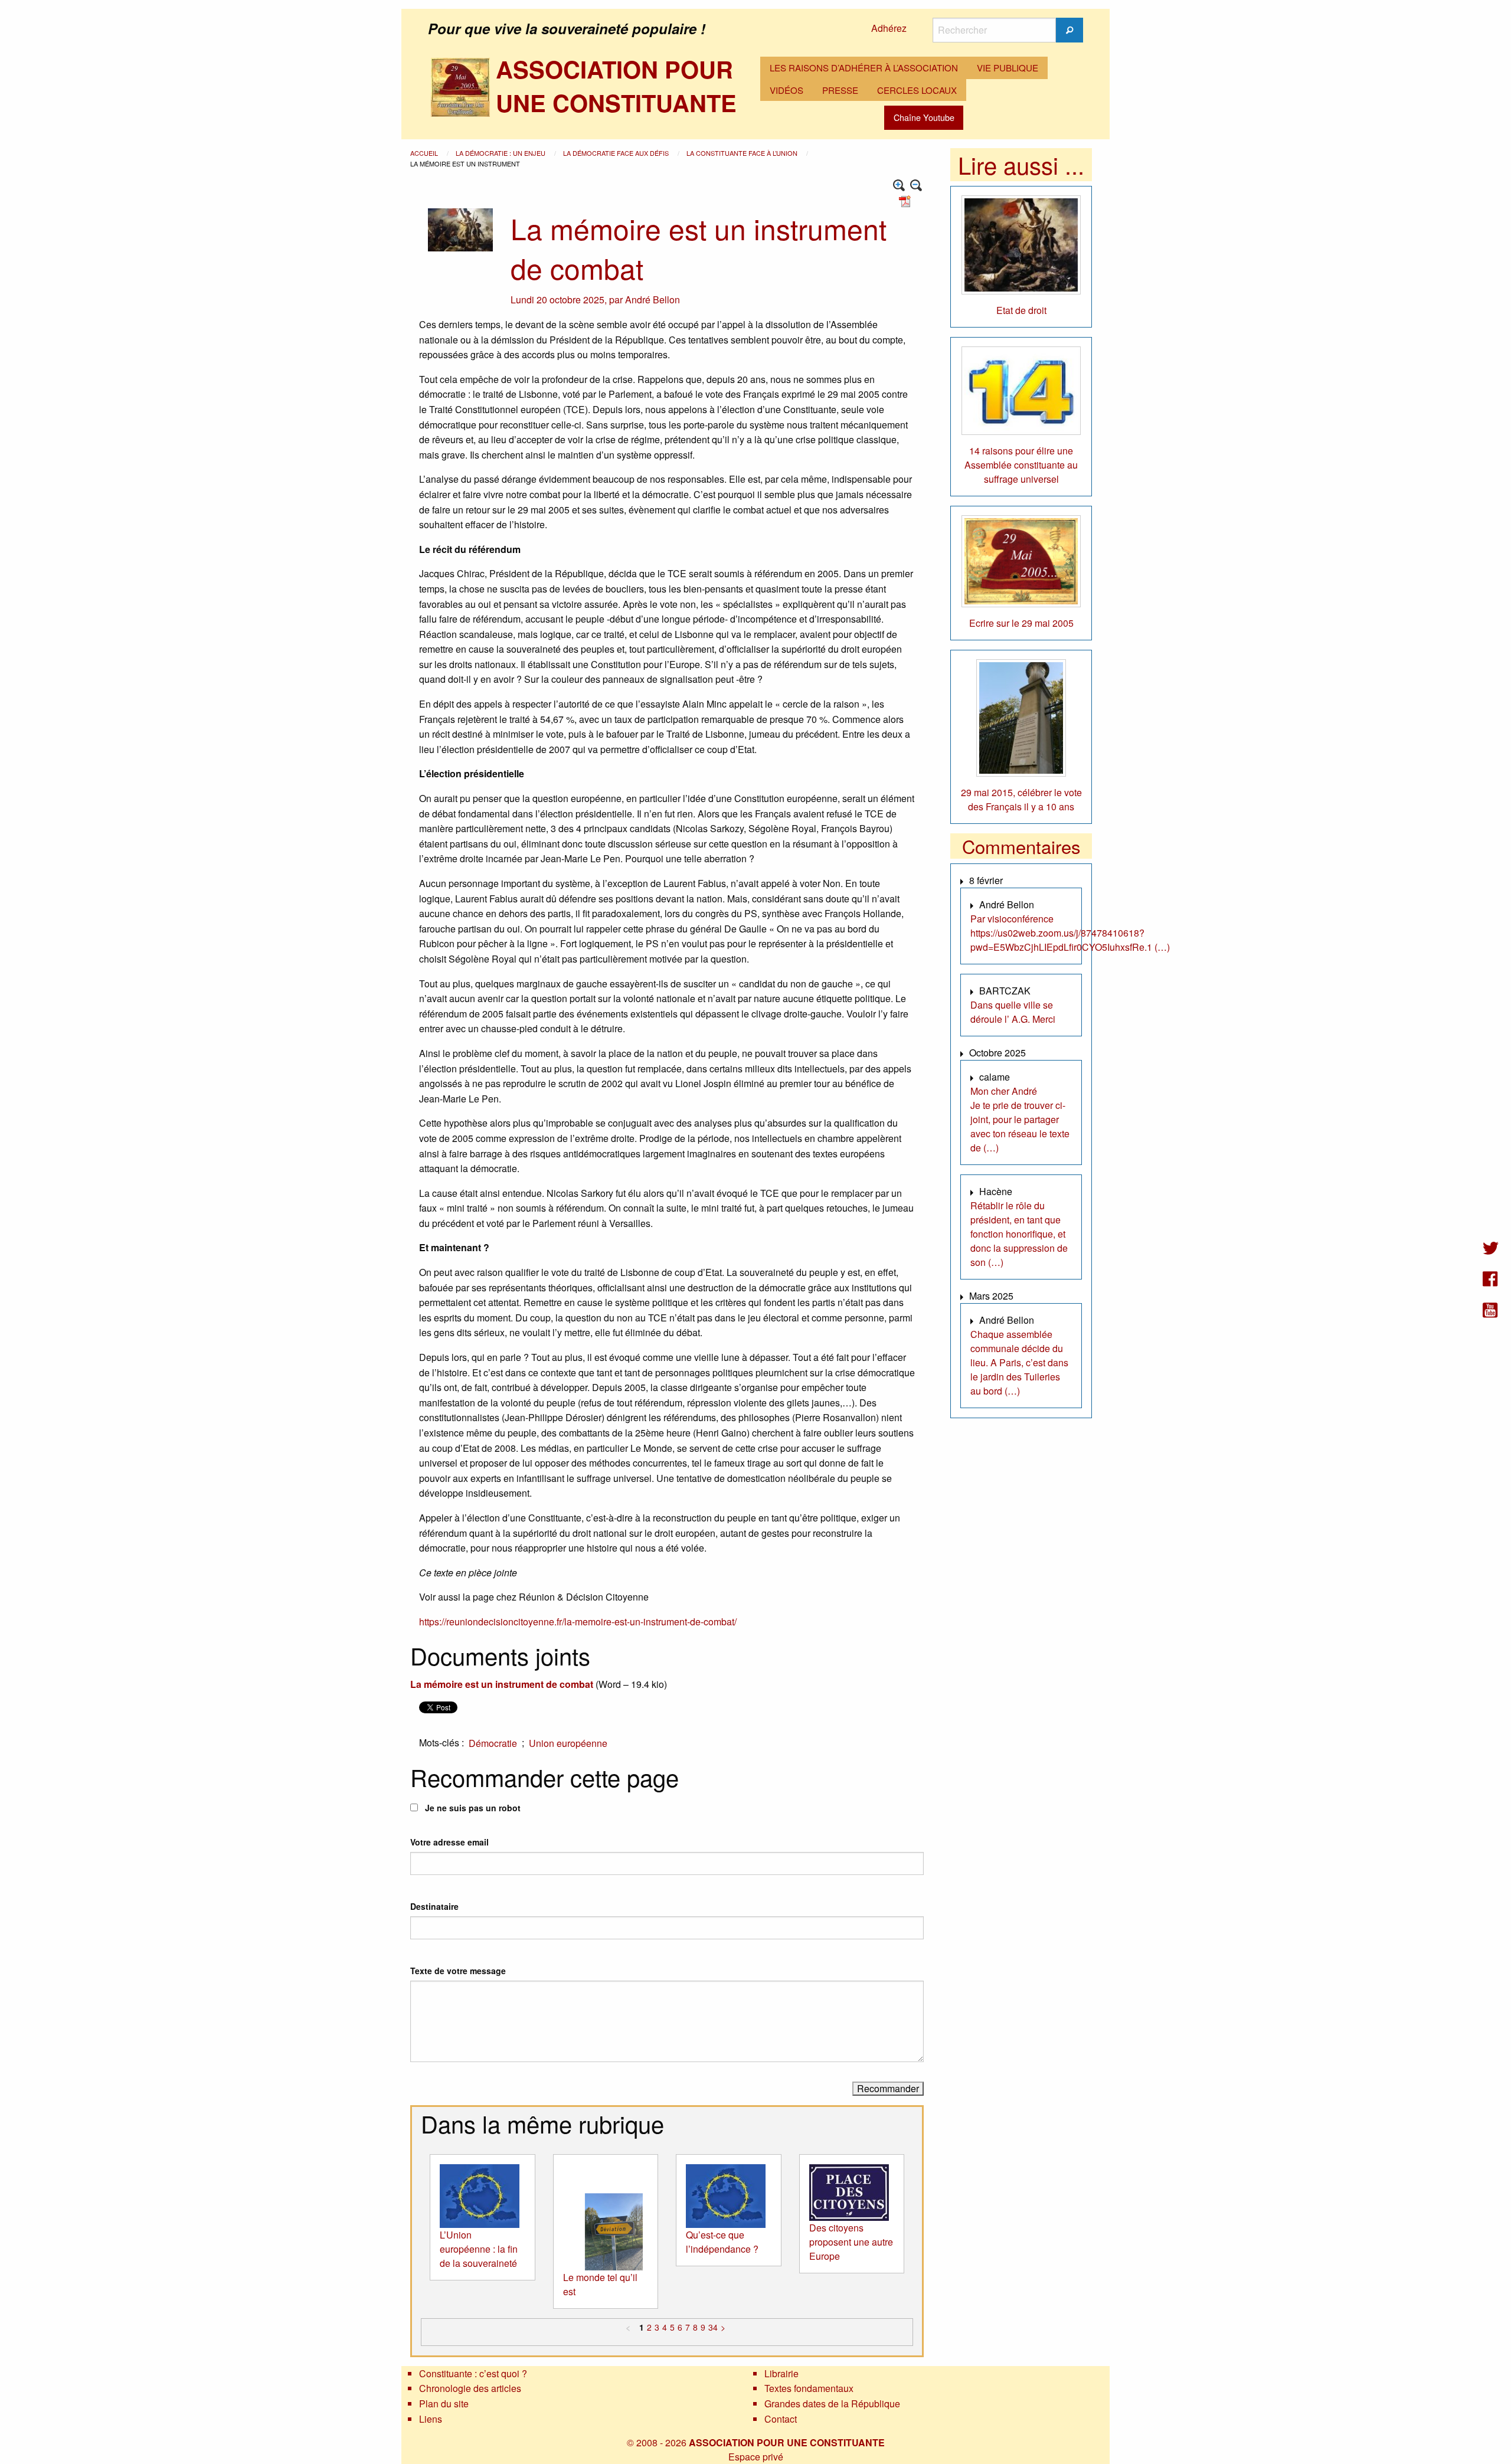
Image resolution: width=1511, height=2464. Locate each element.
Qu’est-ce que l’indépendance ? (722, 2242)
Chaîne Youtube (924, 117)
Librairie (781, 2373)
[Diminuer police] (916, 186)
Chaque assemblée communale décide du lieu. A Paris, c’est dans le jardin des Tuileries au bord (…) (1019, 1362)
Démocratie (493, 1743)
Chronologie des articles (470, 2388)
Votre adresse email (449, 1842)
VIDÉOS (786, 90)
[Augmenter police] (899, 186)
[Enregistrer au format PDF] (907, 200)
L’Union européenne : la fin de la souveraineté (479, 2249)
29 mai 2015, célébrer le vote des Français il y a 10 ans (1021, 799)
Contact (781, 2419)
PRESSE (840, 90)
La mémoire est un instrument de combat (502, 1684)
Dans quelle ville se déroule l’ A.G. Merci (1013, 1012)
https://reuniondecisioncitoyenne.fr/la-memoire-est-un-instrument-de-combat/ (578, 1622)
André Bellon (653, 300)
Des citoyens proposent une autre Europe (851, 2242)
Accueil (425, 153)
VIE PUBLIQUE (1008, 68)
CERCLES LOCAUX (917, 90)
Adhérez (889, 28)
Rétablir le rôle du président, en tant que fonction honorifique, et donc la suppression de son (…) (1019, 1234)
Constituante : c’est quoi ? (473, 2373)
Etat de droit (1021, 310)
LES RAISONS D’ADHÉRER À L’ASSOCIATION (864, 68)
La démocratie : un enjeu (501, 153)
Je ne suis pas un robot (472, 1808)
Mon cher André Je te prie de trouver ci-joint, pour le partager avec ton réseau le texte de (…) (1020, 1119)
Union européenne (568, 1743)
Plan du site (444, 2404)
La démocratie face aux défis (617, 153)
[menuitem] (864, 68)
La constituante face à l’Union (743, 153)
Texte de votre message (458, 1971)
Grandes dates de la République (832, 2404)
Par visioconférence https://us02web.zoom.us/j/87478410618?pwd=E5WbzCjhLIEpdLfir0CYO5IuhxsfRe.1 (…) (1070, 933)
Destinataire (434, 1906)
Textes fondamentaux (809, 2388)
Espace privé (756, 2457)
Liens (431, 2419)
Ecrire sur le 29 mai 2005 (1021, 623)
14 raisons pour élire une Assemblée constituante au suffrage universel (1021, 465)
